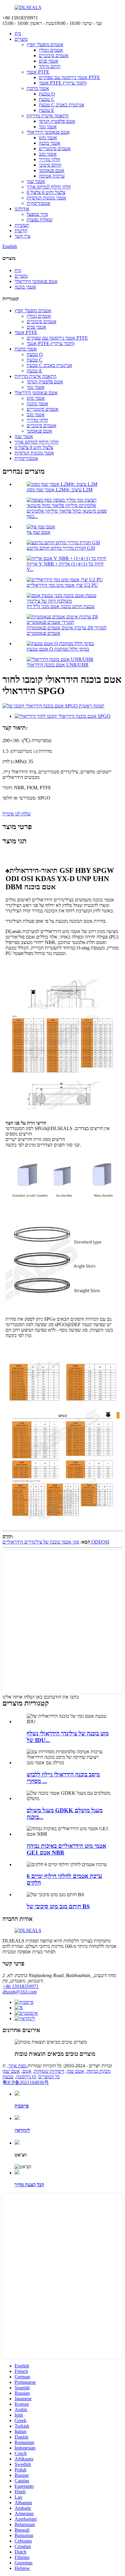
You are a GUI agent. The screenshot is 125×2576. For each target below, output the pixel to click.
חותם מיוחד (50, 66)
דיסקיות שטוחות (49, 2071)
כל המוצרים (49, 2077)
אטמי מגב (48, 154)
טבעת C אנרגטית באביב (62, 105)
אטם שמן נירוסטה (17, 2074)
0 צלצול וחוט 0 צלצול (46, 192)
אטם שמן (76, 2071)
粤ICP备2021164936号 (26, 2082)
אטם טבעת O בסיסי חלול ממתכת (58, 649)
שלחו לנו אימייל (17, 814)
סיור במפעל (37, 214)
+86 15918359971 (20, 1986)
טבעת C (47, 99)
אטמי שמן (36, 181)
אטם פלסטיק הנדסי (57, 121)
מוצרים (21, 39)
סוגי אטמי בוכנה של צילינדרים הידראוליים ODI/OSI (56, 1542)
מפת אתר (17, 2066)
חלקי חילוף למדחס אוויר (49, 187)
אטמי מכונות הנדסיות (46, 198)
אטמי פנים (49, 61)
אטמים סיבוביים (54, 55)
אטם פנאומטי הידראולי (48, 132)
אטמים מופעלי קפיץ (45, 45)
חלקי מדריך (49, 159)
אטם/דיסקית (39, 203)
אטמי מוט (48, 138)
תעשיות (22, 225)
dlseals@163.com (20, 1992)
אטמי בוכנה (50, 143)
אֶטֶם (27, 2071)
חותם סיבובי (50, 165)
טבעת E (47, 110)
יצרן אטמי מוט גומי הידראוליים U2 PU (62, 585)
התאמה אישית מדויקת (48, 116)
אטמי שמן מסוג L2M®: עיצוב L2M (60, 490)
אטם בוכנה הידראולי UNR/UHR (58, 665)
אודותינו (22, 209)
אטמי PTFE (38, 72)
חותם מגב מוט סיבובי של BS (58, 1906)
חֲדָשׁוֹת (21, 231)
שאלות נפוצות (40, 220)
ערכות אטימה (52, 176)
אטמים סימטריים (55, 149)
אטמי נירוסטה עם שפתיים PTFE (69, 77)
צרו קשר (22, 236)
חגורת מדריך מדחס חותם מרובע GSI (61, 548)
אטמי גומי (48, 127)
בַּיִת (18, 34)
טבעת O (47, 94)
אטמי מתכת (38, 88)
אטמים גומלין (51, 50)
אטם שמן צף (39, 532)
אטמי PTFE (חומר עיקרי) (63, 83)
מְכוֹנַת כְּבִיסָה (99, 2071)
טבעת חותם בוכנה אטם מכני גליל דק (61, 606)
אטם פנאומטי (52, 170)
